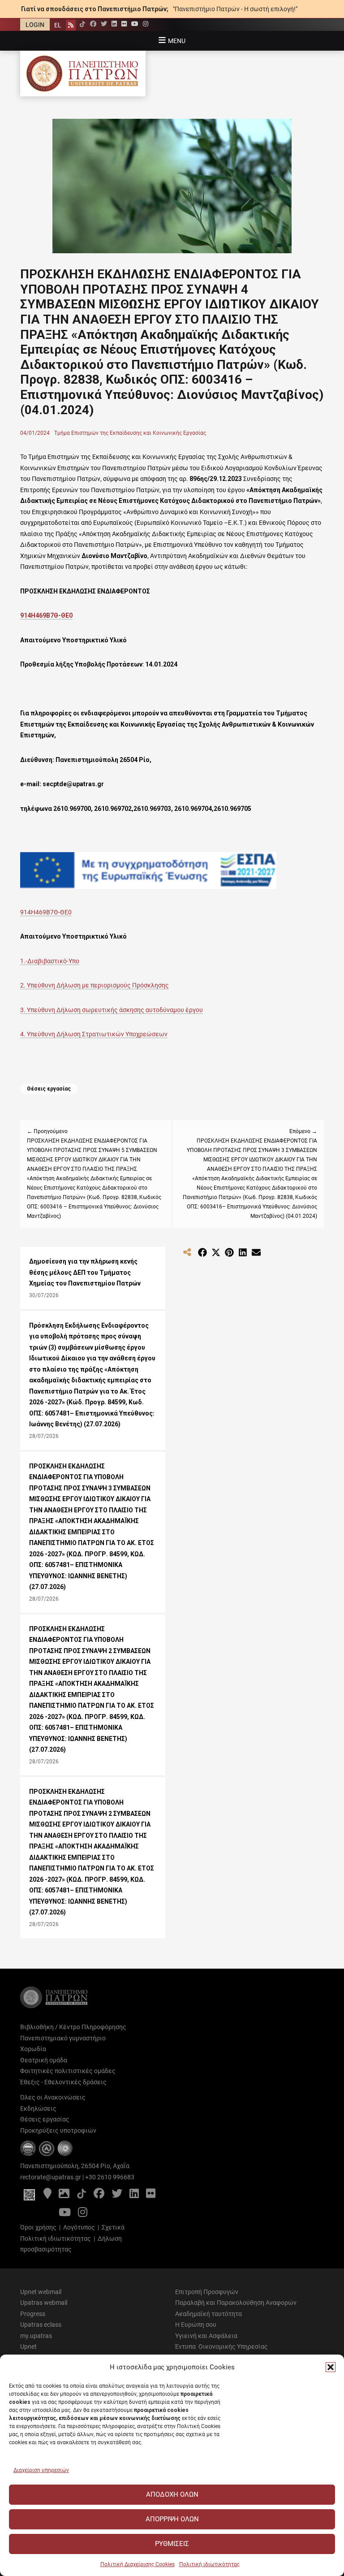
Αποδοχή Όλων (172, 2494)
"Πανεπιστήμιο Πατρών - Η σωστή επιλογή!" (235, 9)
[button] (331, 2367)
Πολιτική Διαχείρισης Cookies (138, 2564)
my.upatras (36, 2336)
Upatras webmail (44, 2303)
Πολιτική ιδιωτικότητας (209, 2564)
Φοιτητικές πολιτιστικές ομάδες (68, 2071)
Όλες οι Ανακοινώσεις (53, 2097)
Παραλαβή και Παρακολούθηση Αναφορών (236, 2303)
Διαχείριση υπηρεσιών (41, 2470)
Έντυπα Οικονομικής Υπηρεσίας (221, 2347)
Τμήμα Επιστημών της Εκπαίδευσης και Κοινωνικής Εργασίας (130, 433)
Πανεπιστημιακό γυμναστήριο (63, 2038)
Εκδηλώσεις (38, 2108)
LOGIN (35, 25)
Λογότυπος (79, 2227)
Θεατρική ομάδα (44, 2060)
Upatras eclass (41, 2325)
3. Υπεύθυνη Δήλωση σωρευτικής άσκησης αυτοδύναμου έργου (112, 1010)
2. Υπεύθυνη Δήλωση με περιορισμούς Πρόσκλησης (95, 985)
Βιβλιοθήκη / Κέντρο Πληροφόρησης (73, 2027)
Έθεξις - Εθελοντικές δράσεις (63, 2082)
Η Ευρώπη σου (196, 2325)
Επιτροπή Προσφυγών (207, 2292)
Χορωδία (33, 2049)
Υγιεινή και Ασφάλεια (206, 2336)
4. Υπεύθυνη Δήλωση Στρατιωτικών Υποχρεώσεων (94, 1034)
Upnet (28, 2347)
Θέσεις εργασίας (49, 1089)
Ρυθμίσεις (172, 2544)
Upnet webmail (41, 2292)
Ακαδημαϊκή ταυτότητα (209, 2314)
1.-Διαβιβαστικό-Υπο (50, 961)
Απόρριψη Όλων (172, 2519)
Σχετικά (113, 2227)
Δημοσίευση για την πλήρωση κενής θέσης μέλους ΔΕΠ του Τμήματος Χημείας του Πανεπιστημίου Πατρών (85, 1272)
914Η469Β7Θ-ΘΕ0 (46, 615)
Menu (177, 41)
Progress (33, 2314)
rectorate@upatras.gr (51, 2177)
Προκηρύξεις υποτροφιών (58, 2130)
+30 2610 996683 (110, 2177)
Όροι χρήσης (38, 2227)
